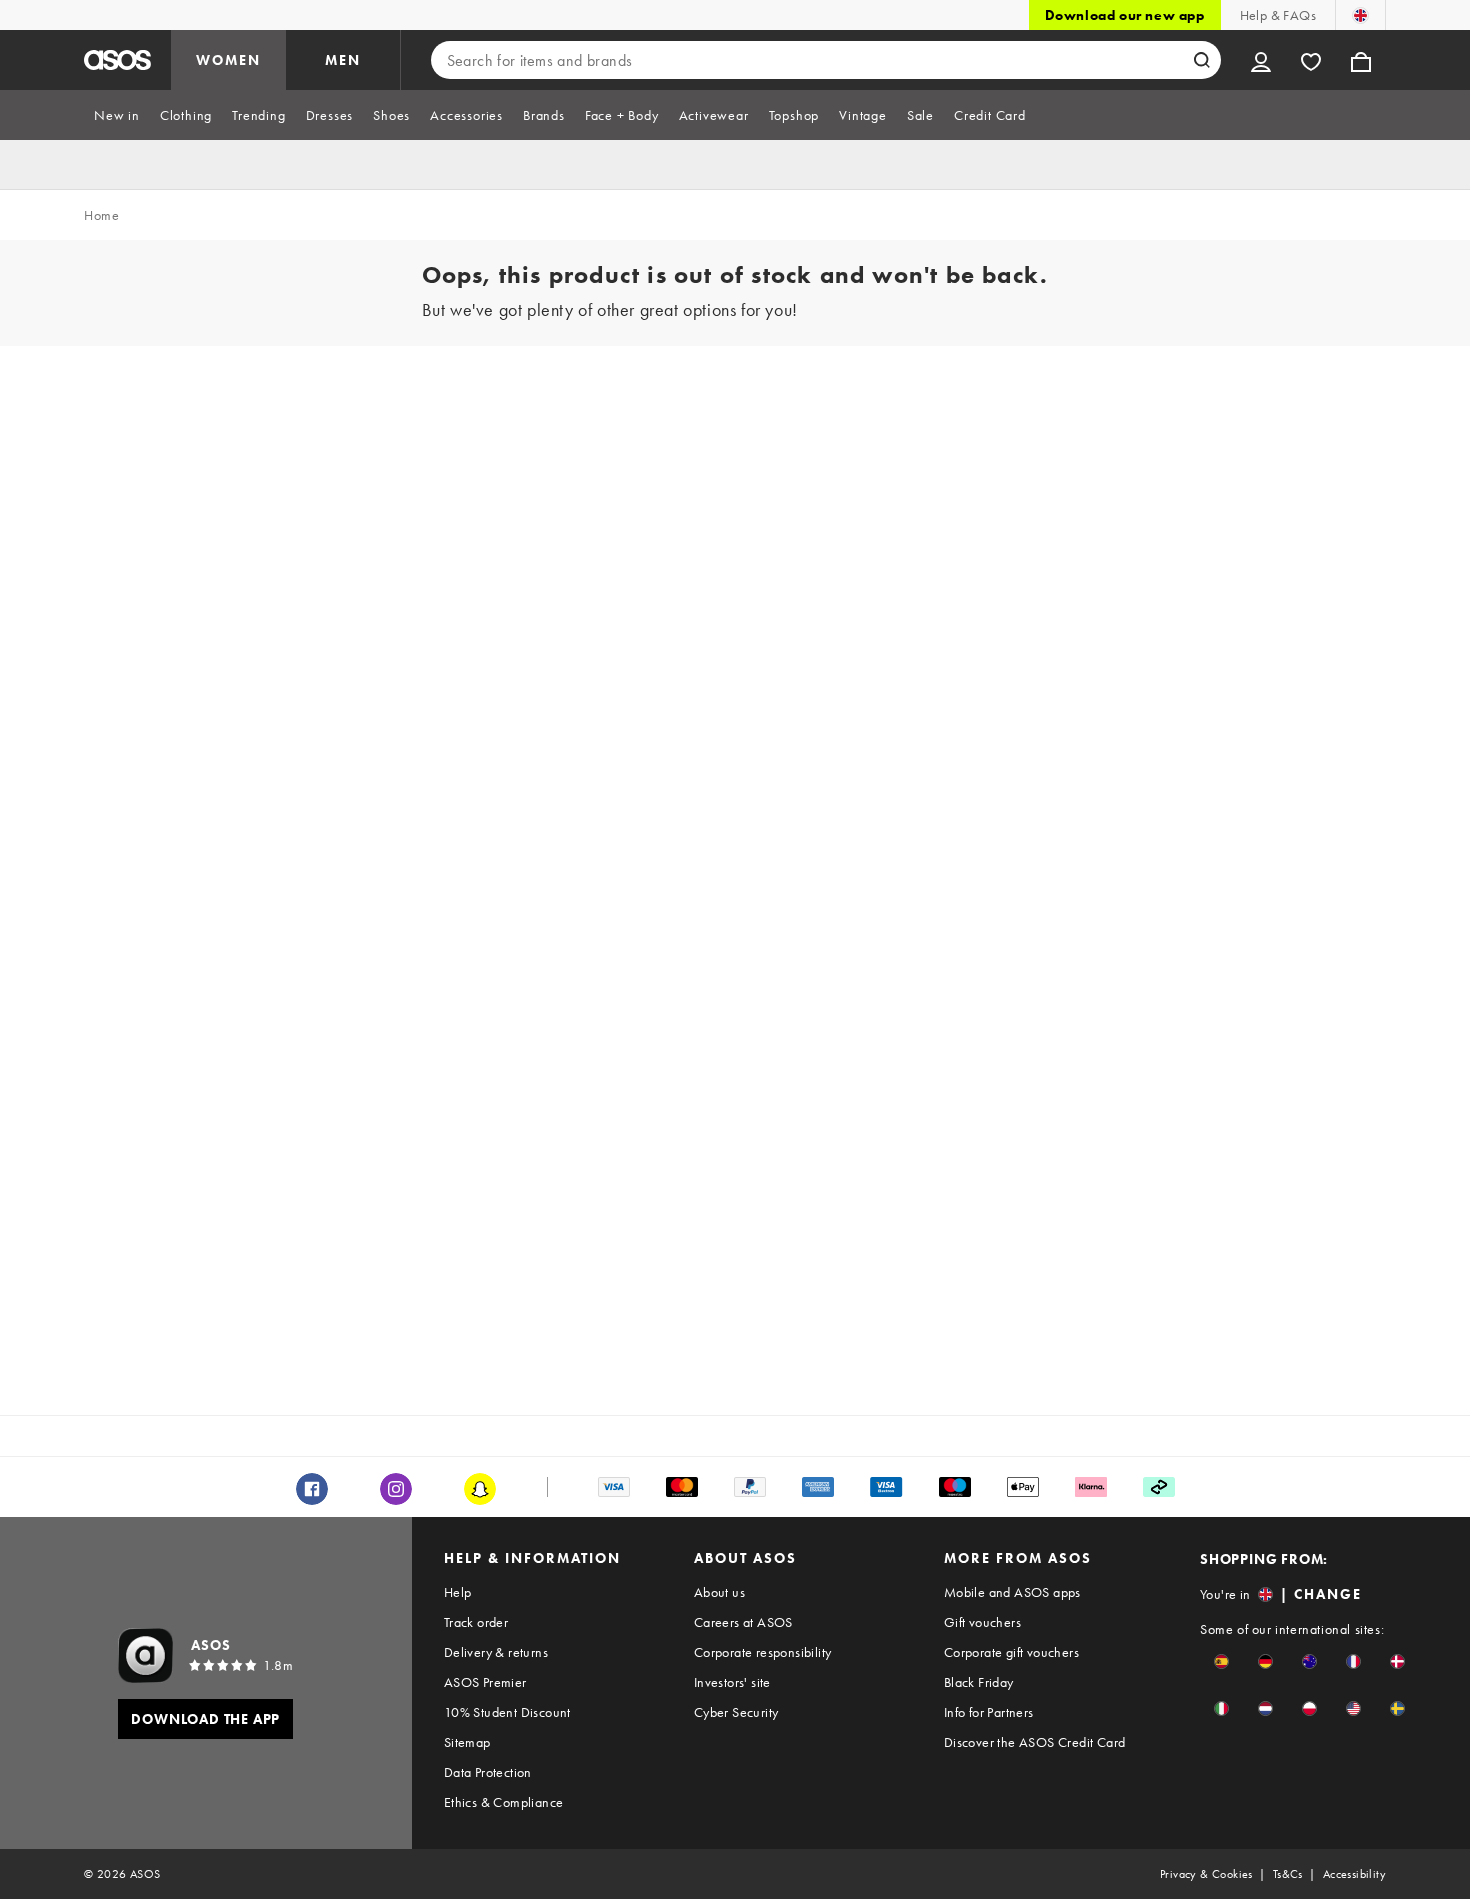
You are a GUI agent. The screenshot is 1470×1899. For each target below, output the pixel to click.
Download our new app (1125, 15)
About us (719, 1592)
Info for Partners (989, 1712)
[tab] (117, 115)
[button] (1221, 1661)
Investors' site (732, 1682)
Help (458, 1592)
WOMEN (228, 60)
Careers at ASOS (743, 1622)
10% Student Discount (507, 1712)
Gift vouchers (982, 1622)
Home (101, 215)
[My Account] (1261, 60)
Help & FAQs (1278, 15)
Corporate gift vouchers (1011, 1652)
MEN (343, 60)
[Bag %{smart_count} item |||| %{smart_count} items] (1361, 60)
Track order (476, 1622)
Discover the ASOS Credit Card (1035, 1742)
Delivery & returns (496, 1652)
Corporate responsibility (763, 1652)
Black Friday (979, 1682)
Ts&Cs (1288, 1874)
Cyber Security (736, 1712)
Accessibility (1354, 1874)
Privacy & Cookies (1206, 1874)
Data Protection (488, 1772)
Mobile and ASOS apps (1012, 1592)
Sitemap (467, 1742)
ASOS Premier (485, 1682)
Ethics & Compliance (504, 1802)
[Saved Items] (1311, 60)
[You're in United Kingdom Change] (1360, 15)
